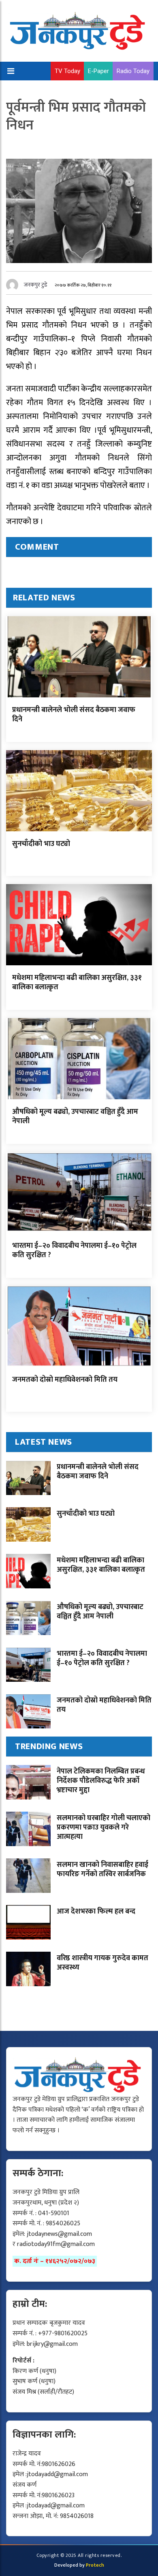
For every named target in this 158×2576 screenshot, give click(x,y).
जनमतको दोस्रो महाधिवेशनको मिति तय (65, 1380)
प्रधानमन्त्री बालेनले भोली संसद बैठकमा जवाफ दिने (74, 715)
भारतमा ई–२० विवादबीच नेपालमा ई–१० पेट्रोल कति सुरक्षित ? (74, 1250)
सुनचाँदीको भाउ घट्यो (41, 844)
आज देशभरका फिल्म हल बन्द (96, 1912)
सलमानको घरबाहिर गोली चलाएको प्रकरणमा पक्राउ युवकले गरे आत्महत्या (104, 1828)
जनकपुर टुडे (36, 285)
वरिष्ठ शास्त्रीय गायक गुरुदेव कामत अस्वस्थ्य (102, 1963)
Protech (95, 2565)
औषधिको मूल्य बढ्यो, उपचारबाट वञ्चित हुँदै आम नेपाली (75, 1116)
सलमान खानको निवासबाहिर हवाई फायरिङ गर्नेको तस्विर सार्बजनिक (102, 1869)
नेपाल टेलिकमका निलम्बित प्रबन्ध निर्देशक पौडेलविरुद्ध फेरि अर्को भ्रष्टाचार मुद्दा (101, 1781)
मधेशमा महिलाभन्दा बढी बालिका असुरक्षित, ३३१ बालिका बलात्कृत (77, 983)
